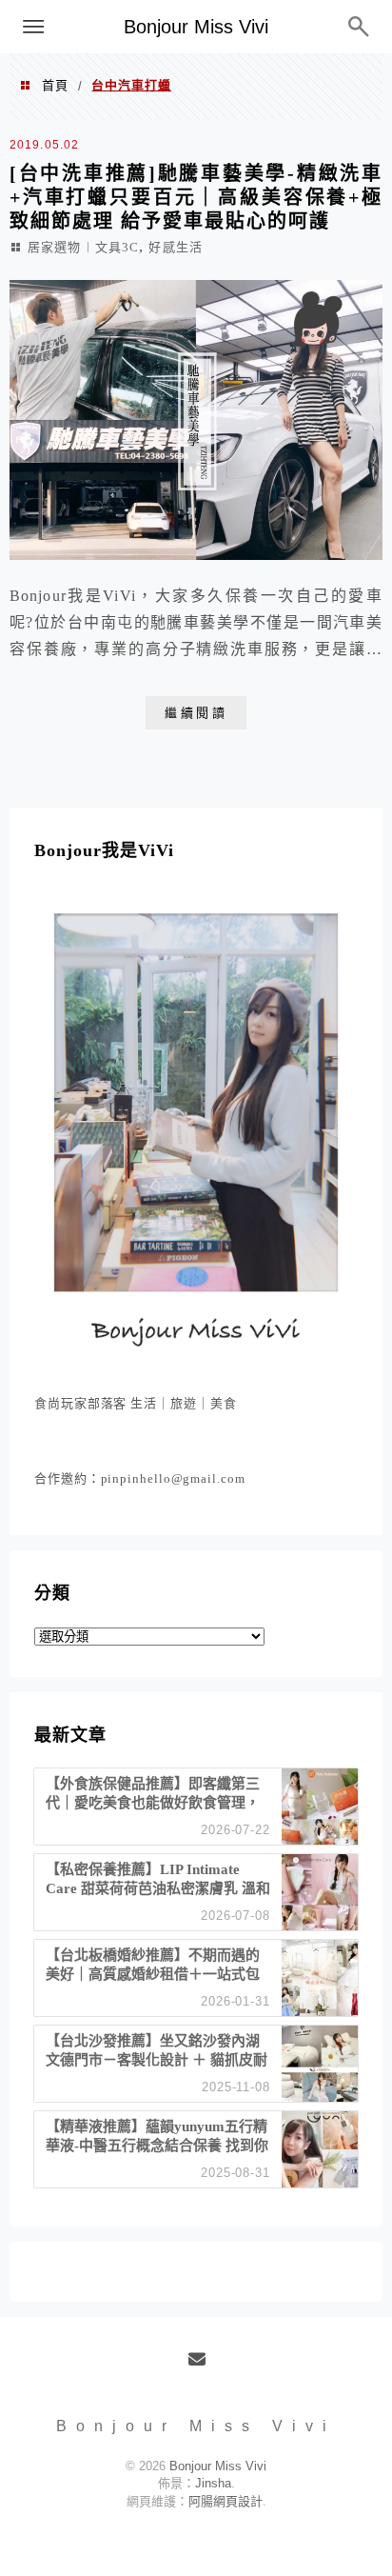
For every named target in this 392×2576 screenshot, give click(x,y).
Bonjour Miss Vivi (196, 27)
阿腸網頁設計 (225, 2501)
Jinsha (213, 2483)
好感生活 (175, 247)
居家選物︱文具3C (83, 247)
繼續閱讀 (196, 713)
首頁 (55, 85)
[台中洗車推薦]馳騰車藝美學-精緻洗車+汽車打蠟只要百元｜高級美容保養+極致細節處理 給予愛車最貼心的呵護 (196, 197)
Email (203, 2366)
